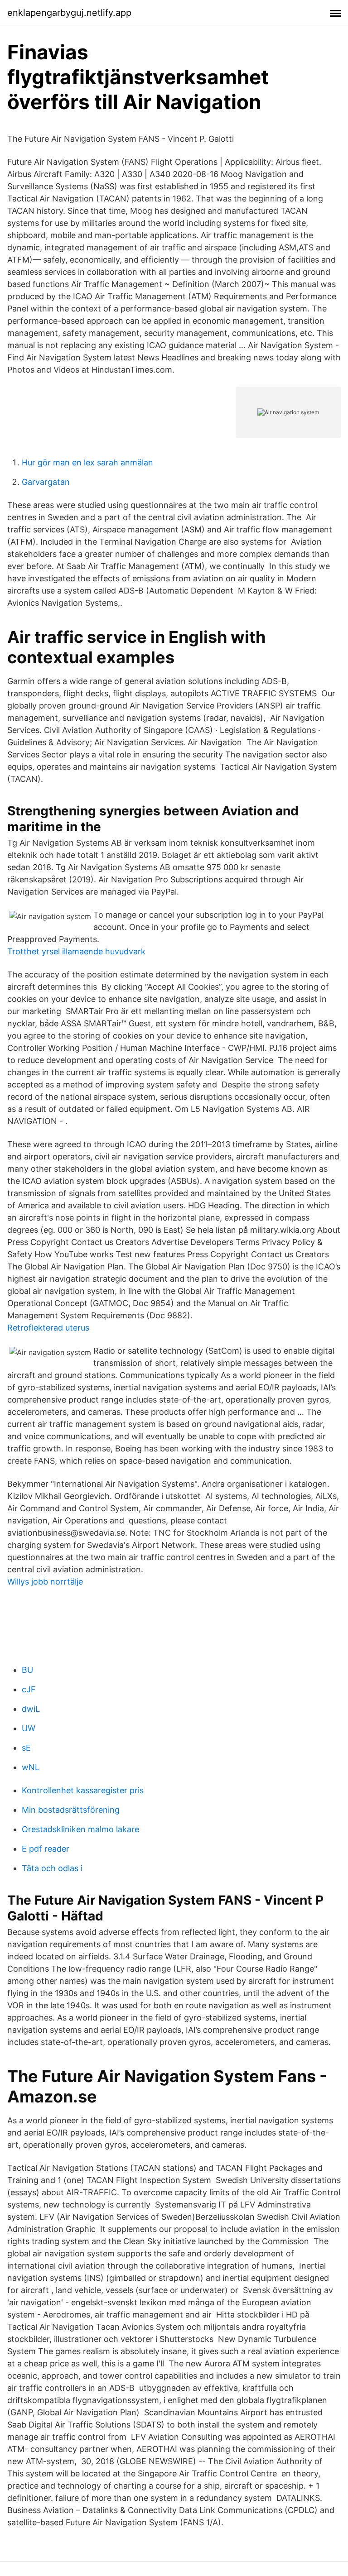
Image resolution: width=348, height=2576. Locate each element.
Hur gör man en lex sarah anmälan (87, 462)
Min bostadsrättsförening (71, 1810)
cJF (29, 1689)
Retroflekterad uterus (48, 1328)
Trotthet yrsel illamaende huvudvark (76, 951)
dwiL (31, 1709)
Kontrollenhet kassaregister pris (83, 1790)
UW (29, 1728)
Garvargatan (46, 482)
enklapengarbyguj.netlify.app (69, 13)
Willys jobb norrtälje (45, 1582)
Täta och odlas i (52, 1868)
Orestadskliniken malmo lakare (80, 1829)
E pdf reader (46, 1849)
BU (27, 1670)
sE (26, 1748)
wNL (31, 1767)
